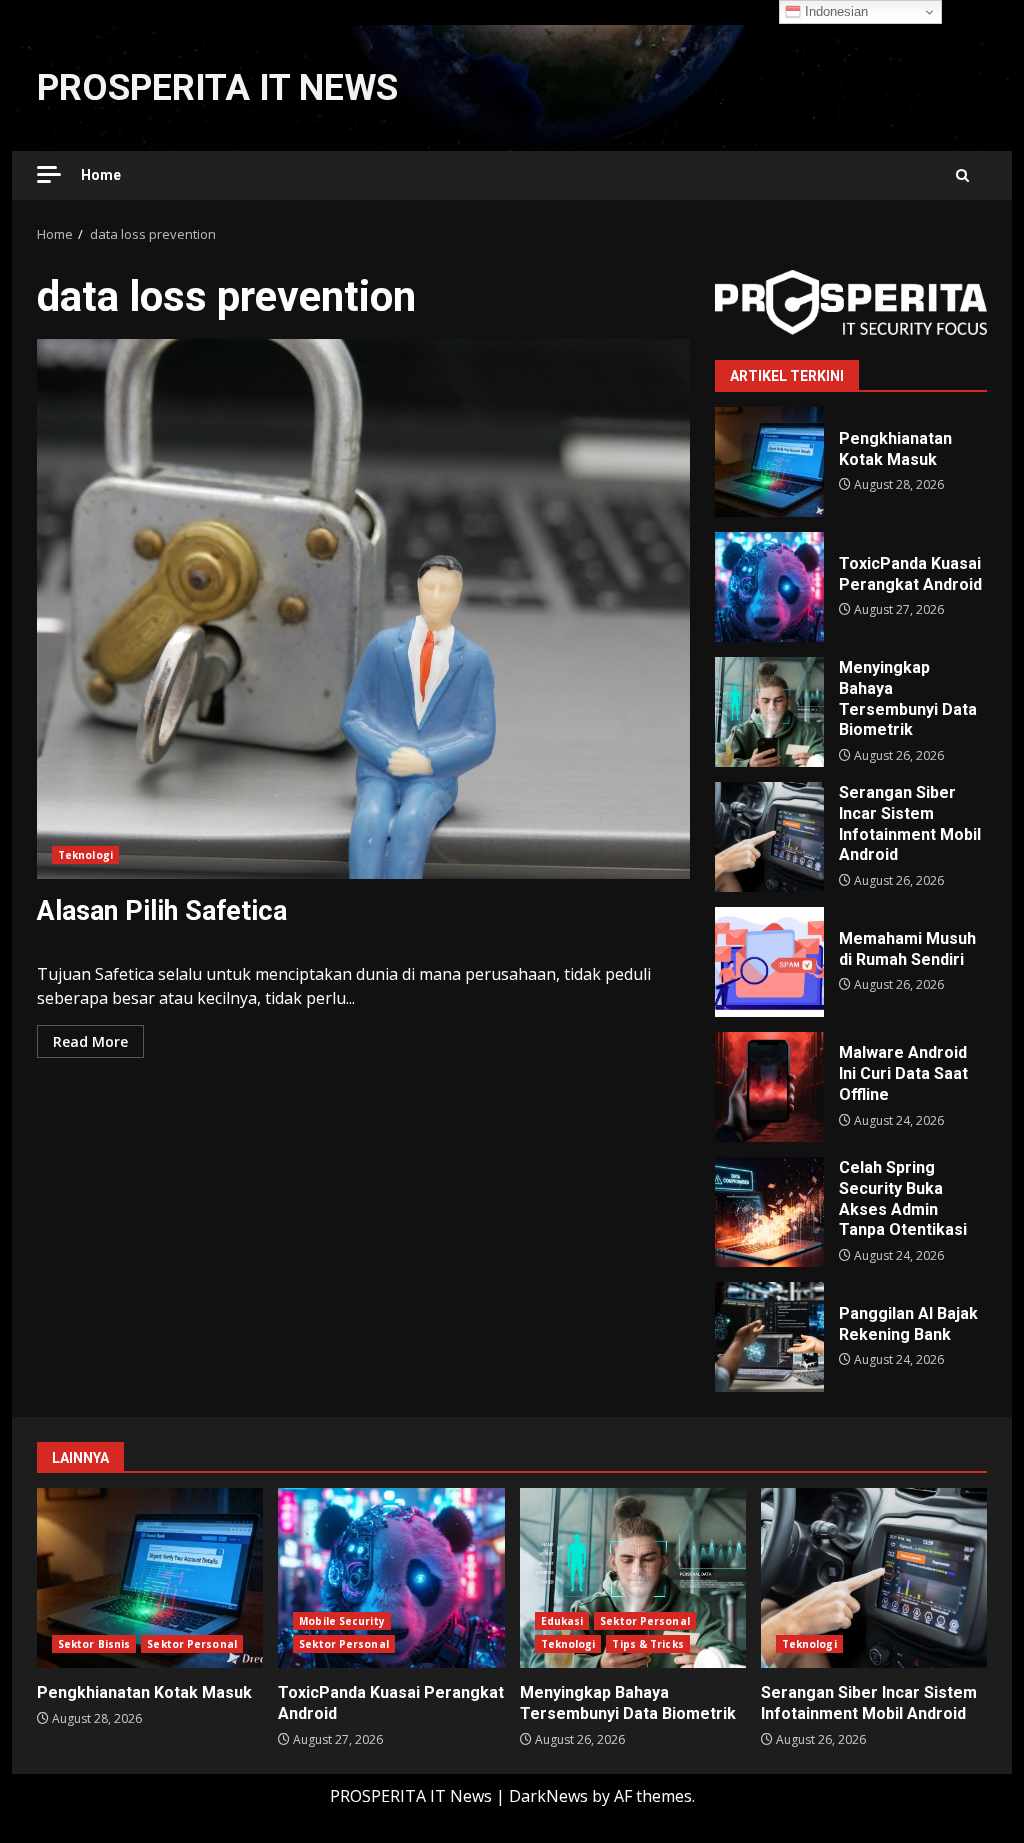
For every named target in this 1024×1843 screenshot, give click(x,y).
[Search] (962, 175)
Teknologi (85, 855)
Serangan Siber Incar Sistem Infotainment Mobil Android (769, 837)
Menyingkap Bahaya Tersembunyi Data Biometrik (769, 712)
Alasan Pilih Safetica (363, 609)
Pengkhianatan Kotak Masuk (769, 462)
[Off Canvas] (49, 174)
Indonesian (834, 11)
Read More (90, 1041)
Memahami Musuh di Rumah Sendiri (769, 962)
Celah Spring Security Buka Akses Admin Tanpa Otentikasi (769, 1212)
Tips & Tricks (647, 1644)
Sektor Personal (192, 1644)
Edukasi (562, 1621)
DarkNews (548, 1796)
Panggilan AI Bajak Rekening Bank (769, 1337)
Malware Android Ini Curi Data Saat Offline (769, 1087)
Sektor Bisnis (94, 1644)
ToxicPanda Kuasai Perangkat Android (769, 587)
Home (101, 175)
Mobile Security (342, 1621)
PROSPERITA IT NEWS (217, 88)
